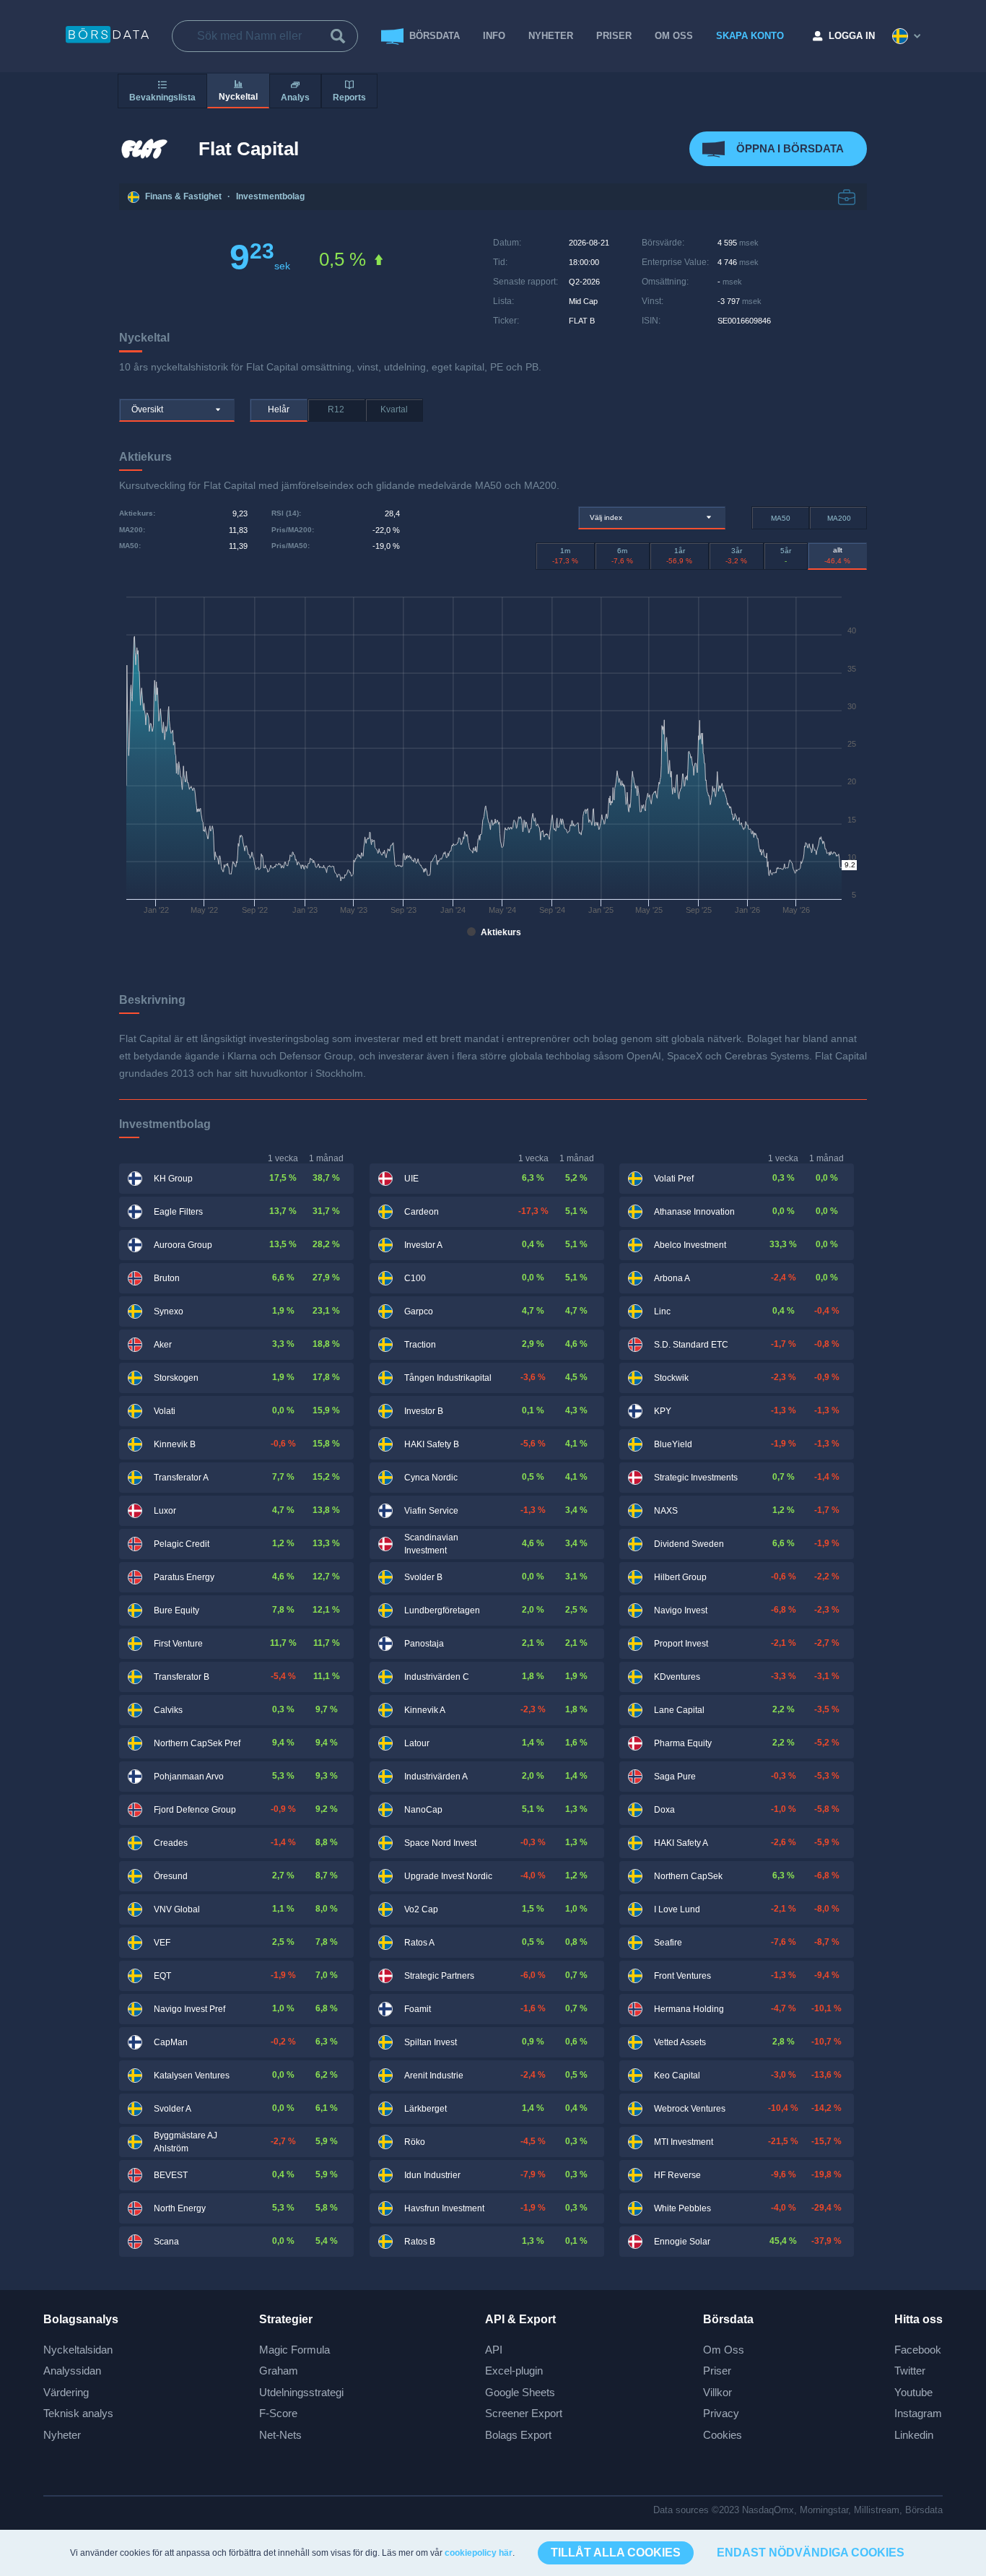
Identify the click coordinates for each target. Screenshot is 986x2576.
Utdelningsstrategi (301, 2392)
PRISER (614, 36)
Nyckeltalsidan (78, 2350)
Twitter (910, 2371)
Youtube (913, 2392)
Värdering (66, 2392)
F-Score (278, 2413)
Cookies (723, 2435)
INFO (494, 36)
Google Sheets (520, 2392)
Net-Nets (280, 2435)
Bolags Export (518, 2435)
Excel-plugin (514, 2371)
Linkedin (914, 2435)
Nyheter (551, 36)
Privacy (721, 2413)
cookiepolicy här (479, 2553)
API (494, 2350)
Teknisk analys (78, 2413)
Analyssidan (72, 2371)
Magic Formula (295, 2350)
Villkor (717, 2392)
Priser (717, 2371)
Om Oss (724, 2350)
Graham (279, 2371)
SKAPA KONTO (750, 36)
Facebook (918, 2350)
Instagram (918, 2413)
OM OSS (674, 36)
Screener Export (524, 2413)
